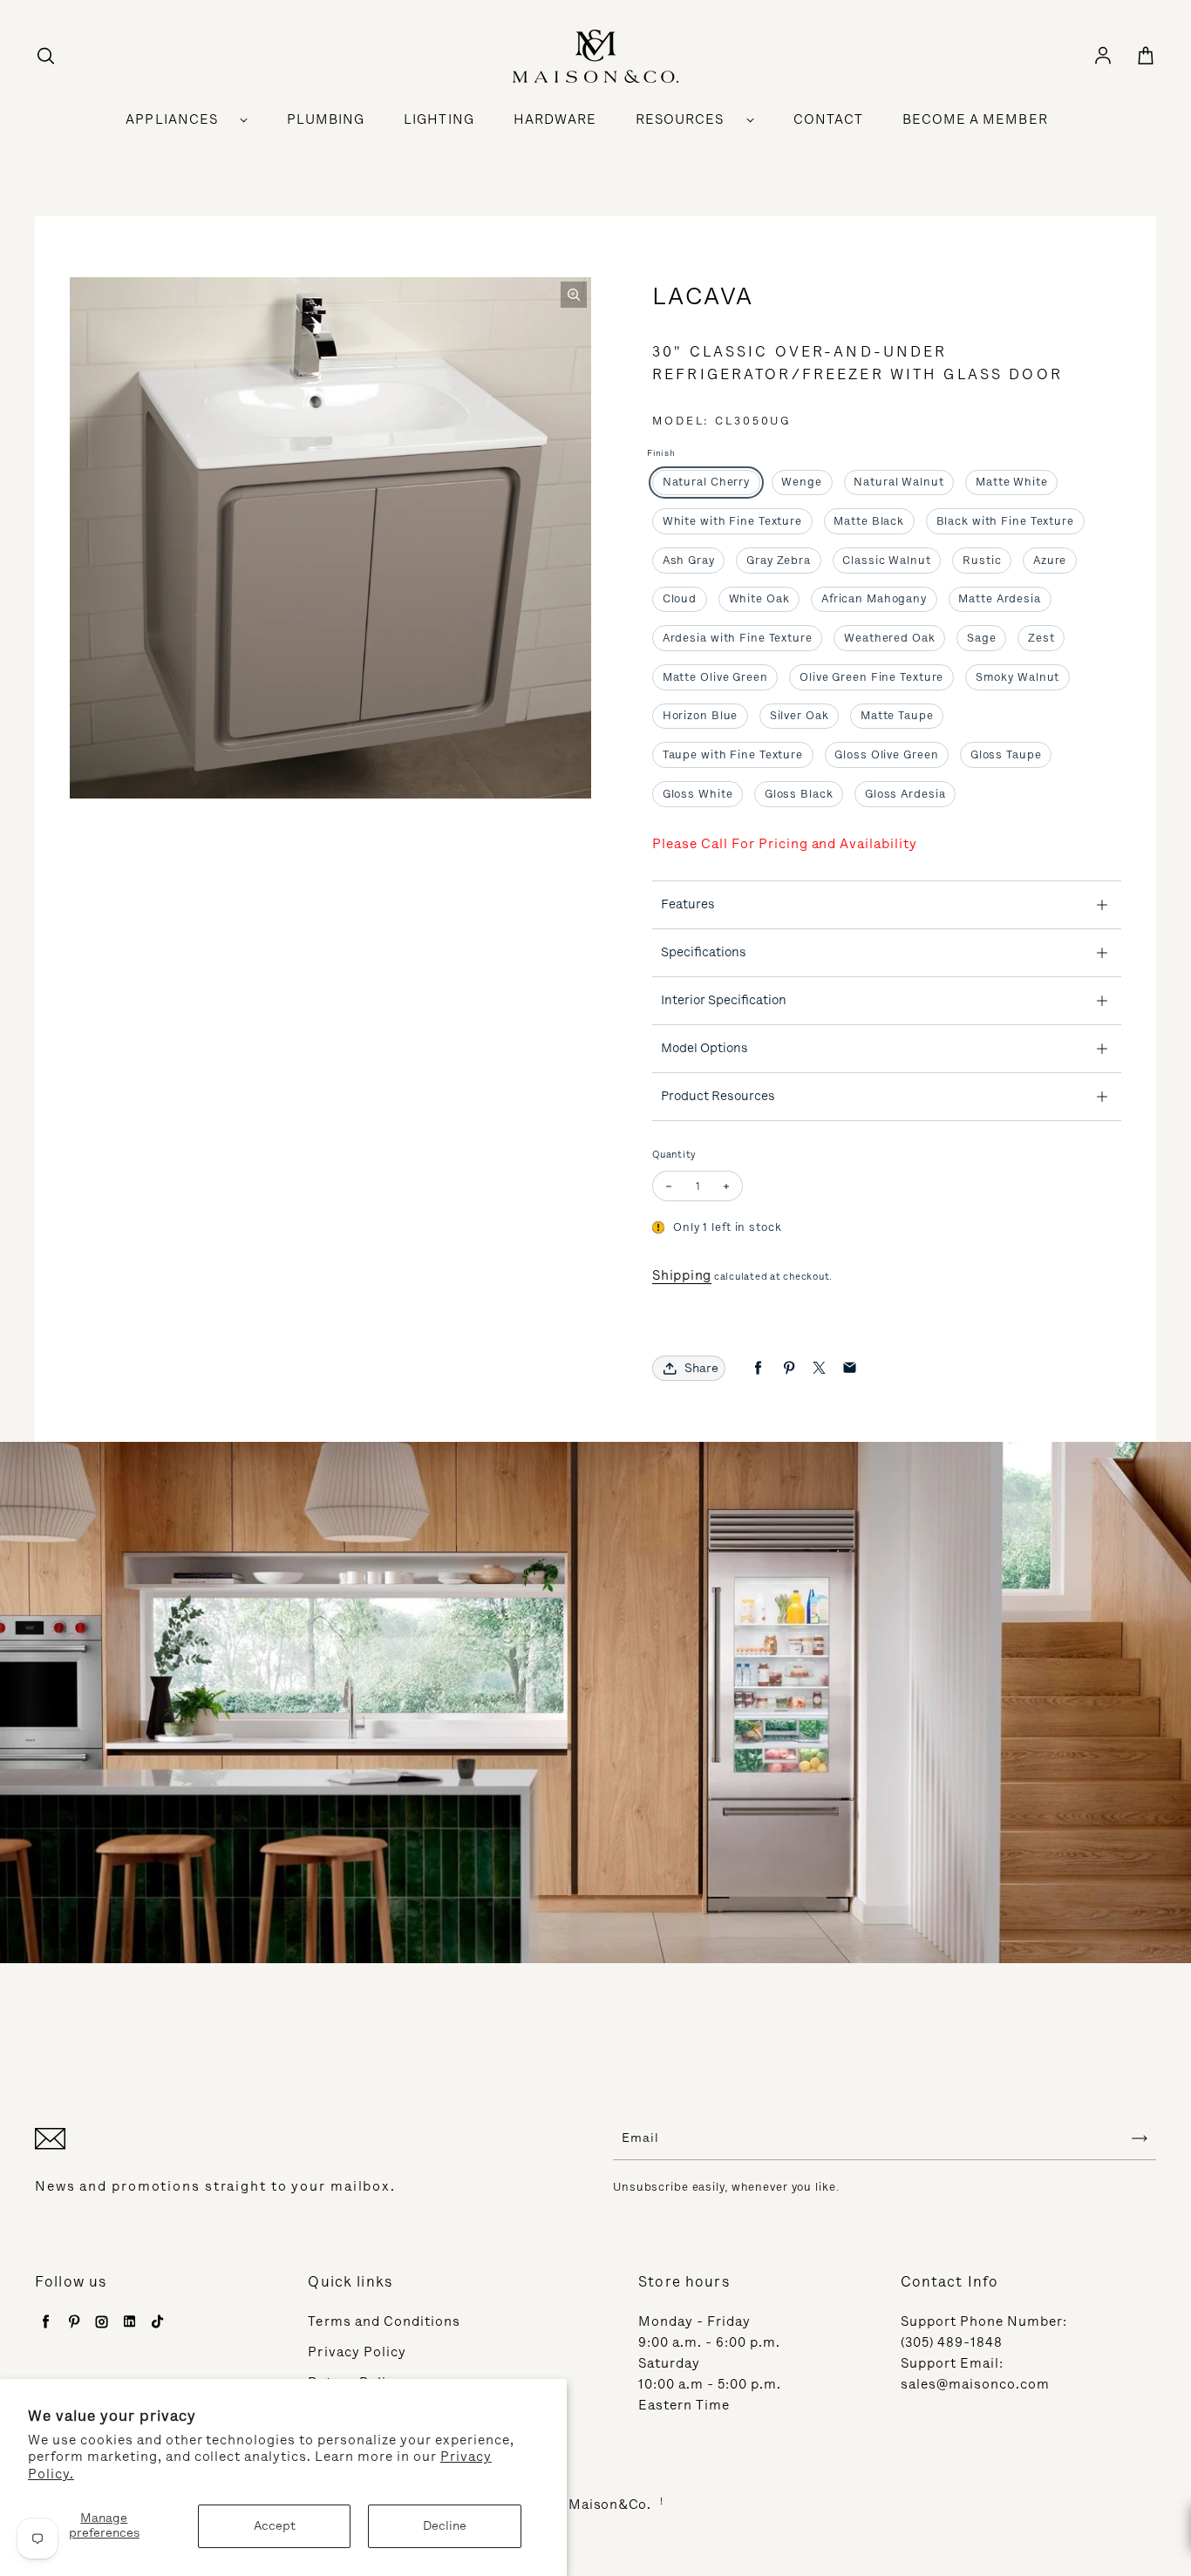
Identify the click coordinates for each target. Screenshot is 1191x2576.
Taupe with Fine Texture (733, 754)
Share (701, 1368)
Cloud (680, 598)
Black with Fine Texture (1005, 521)
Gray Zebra (779, 560)
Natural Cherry (706, 482)
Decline (445, 2526)
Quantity (674, 1155)
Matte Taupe (897, 715)
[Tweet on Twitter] (819, 1368)
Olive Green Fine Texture (871, 677)
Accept (275, 2526)
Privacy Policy (357, 2352)
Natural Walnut (898, 482)
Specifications (704, 952)
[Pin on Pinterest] (789, 1368)
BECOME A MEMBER (975, 119)
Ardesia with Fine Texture (738, 638)
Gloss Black (799, 794)
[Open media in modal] (574, 295)
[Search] (45, 57)
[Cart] (1146, 57)
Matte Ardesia (999, 598)
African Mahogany (874, 598)
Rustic (982, 560)
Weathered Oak (889, 638)
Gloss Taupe (1006, 754)
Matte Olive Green (715, 677)
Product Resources (718, 1096)
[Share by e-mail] (850, 1368)
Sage (982, 638)
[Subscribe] (1140, 2138)
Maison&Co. (610, 2505)
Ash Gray (689, 560)
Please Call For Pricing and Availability (785, 844)
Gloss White (698, 794)
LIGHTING (439, 119)
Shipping (682, 1275)
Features (688, 904)
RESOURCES (680, 119)
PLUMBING (326, 119)
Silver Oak (800, 715)
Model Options (704, 1048)
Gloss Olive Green (886, 754)
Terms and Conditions (384, 2321)
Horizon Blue (701, 715)
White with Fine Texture (732, 521)
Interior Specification (724, 1000)
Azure (1050, 560)
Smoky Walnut (1018, 677)
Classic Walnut (886, 560)
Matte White (1012, 482)
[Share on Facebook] (758, 1368)
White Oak (759, 598)
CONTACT (828, 119)
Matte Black (869, 521)
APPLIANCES (172, 119)
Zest (1041, 638)
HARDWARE (555, 119)
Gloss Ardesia (905, 794)
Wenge (801, 482)
